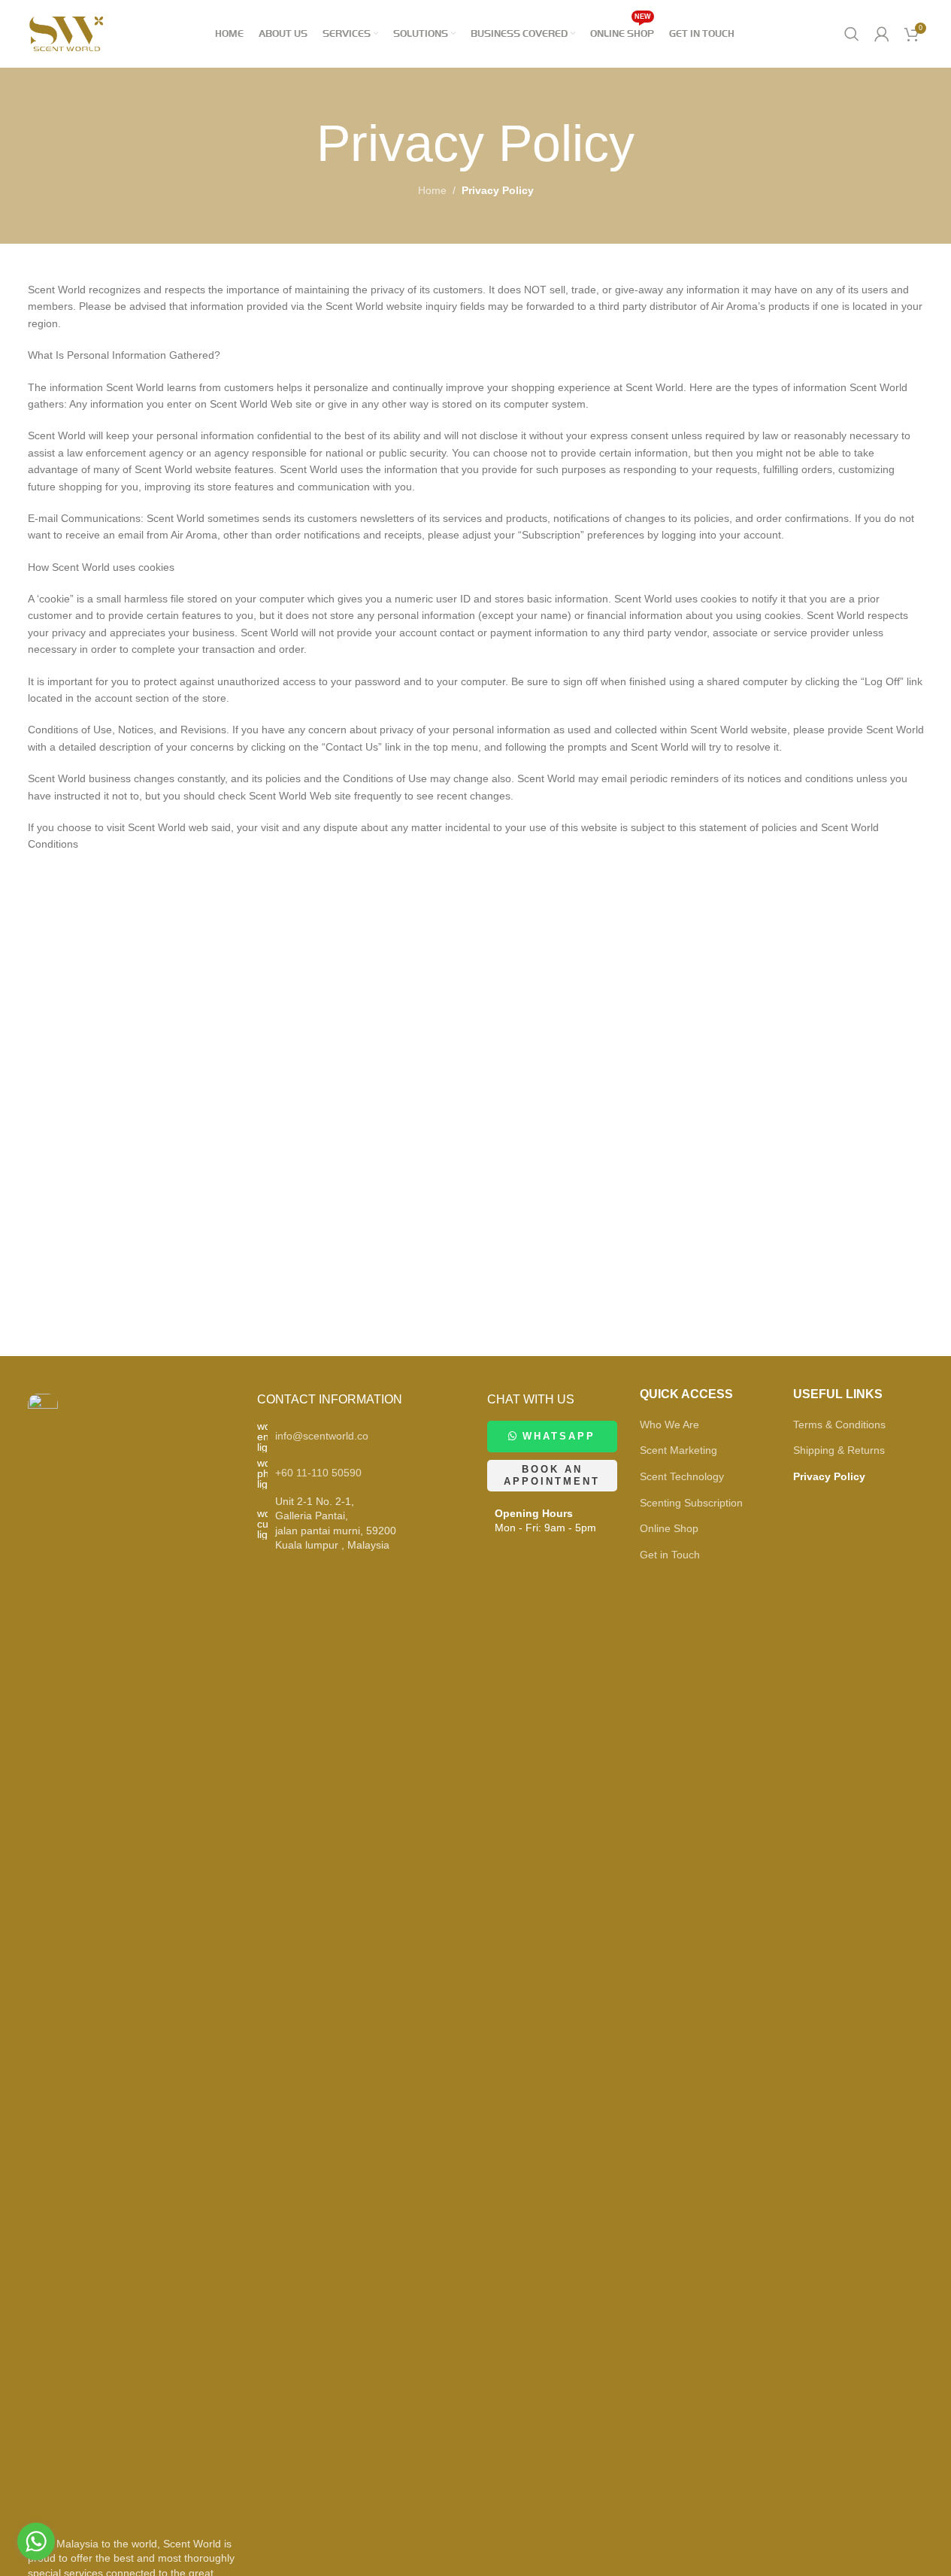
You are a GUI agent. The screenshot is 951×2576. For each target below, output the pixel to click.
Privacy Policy (829, 1476)
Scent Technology (682, 1476)
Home (432, 190)
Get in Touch (670, 1555)
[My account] (882, 34)
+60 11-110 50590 (318, 1473)
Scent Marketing (678, 1450)
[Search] (852, 34)
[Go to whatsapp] (36, 2541)
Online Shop (669, 1528)
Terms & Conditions (839, 1425)
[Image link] (43, 1956)
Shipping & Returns (839, 1450)
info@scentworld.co (322, 1436)
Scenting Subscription (691, 1503)
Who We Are (669, 1425)
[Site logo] (67, 33)
